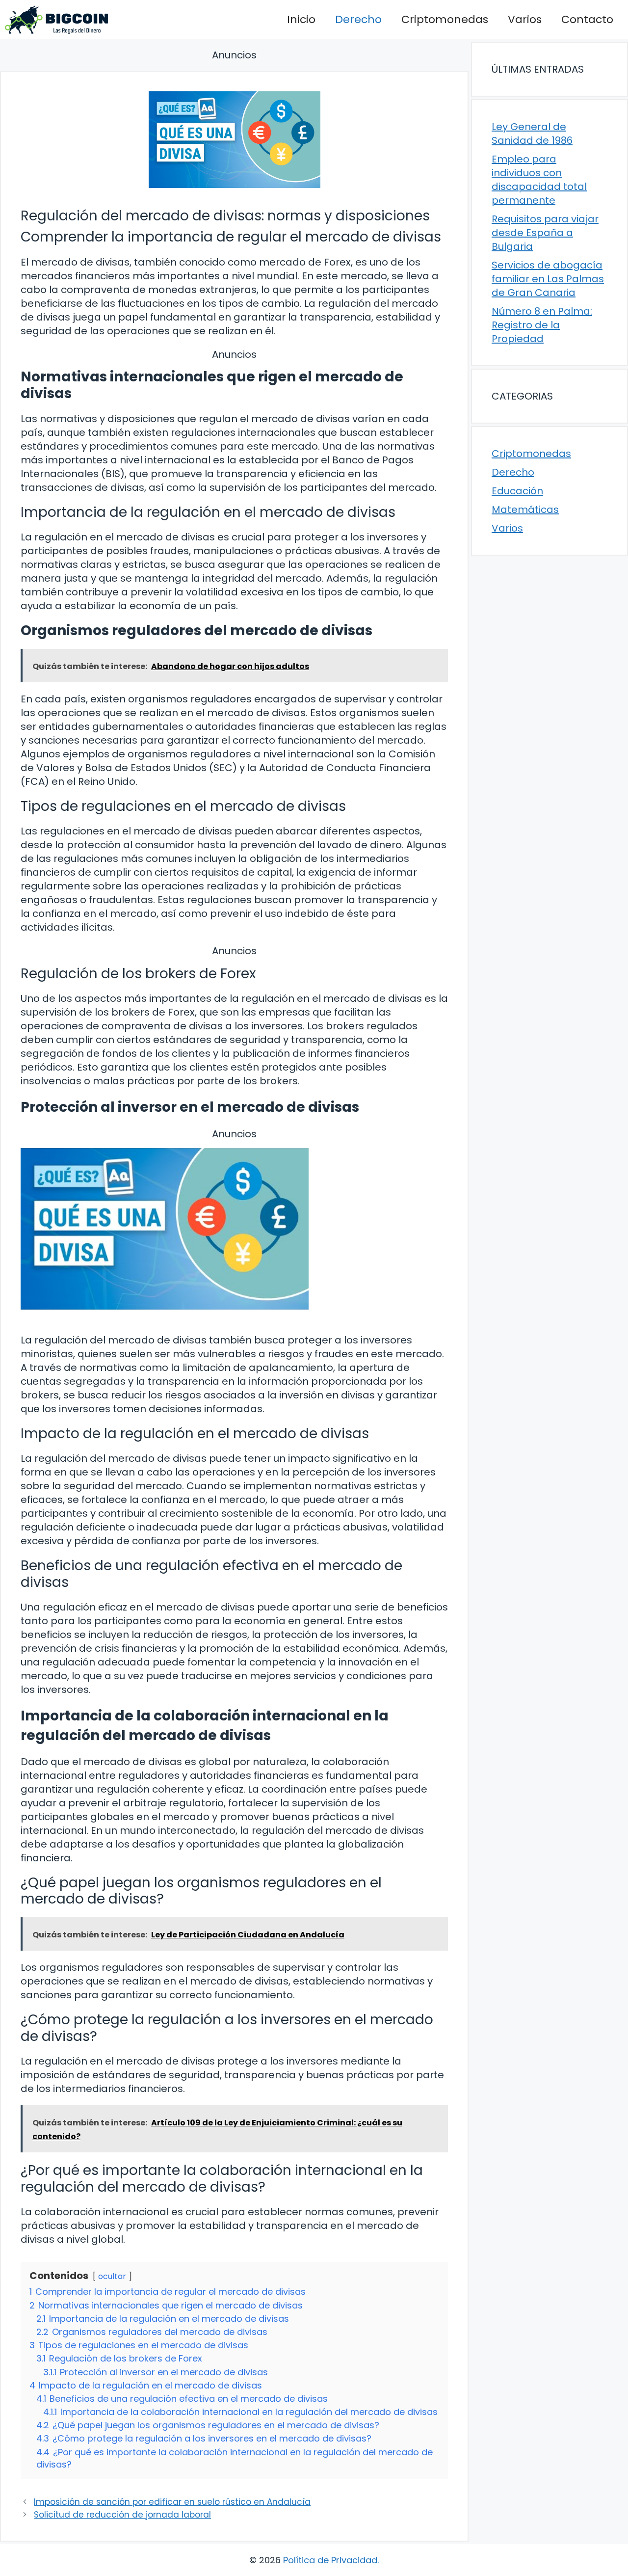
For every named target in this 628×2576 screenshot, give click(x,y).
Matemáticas (525, 510)
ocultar (112, 2276)
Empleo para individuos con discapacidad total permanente (539, 180)
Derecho (358, 19)
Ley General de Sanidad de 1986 (532, 134)
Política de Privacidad (330, 2560)
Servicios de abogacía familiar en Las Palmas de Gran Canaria (548, 279)
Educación (517, 491)
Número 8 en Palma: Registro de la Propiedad (542, 325)
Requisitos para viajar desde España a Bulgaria (545, 233)
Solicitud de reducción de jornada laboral (122, 2515)
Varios (525, 19)
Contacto (587, 19)
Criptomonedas (445, 19)
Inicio (301, 19)
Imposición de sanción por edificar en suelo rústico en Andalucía (172, 2502)
